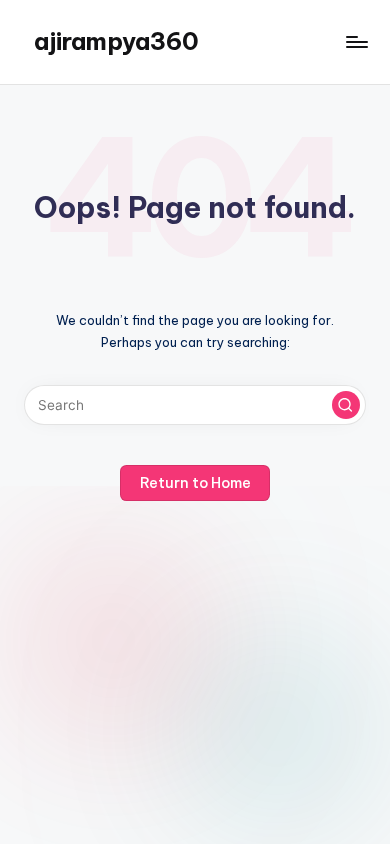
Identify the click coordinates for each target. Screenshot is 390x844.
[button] (346, 405)
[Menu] (356, 41)
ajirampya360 (116, 41)
